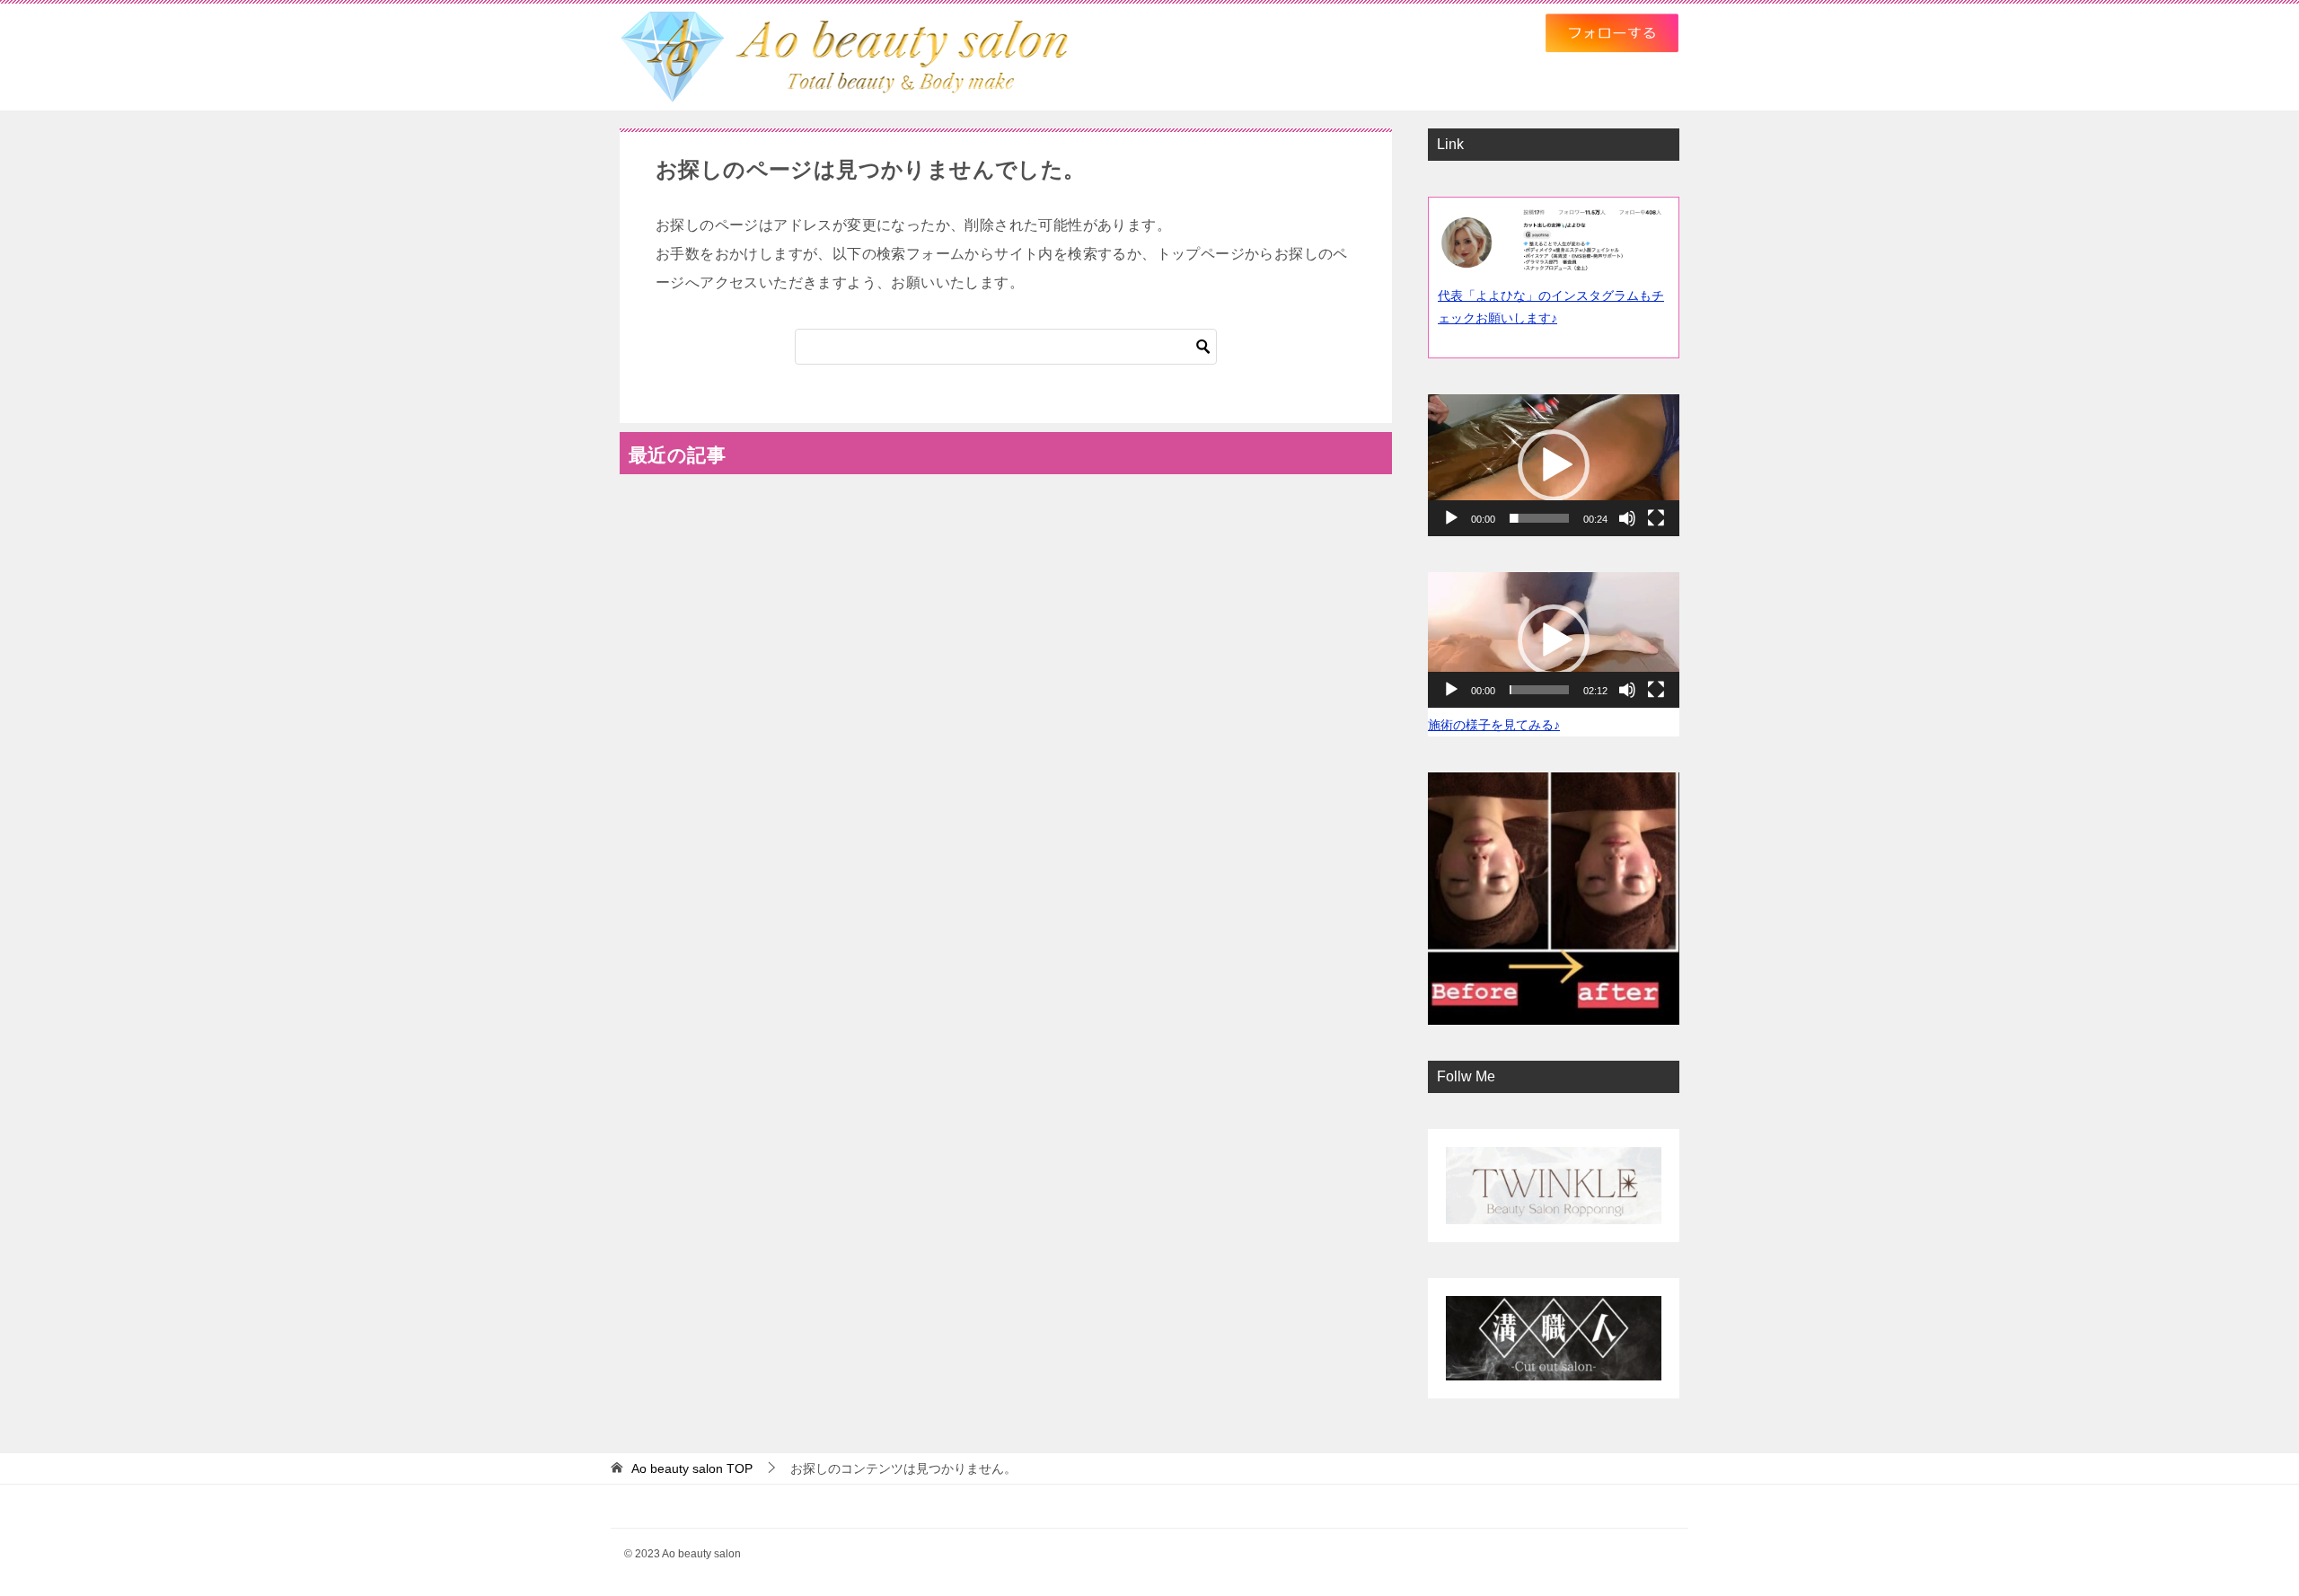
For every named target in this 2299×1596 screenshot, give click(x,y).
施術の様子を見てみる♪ (1494, 725)
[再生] (1451, 518)
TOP (692, 1468)
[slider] (1539, 518)
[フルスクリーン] (1656, 518)
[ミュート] (1627, 518)
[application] (1554, 465)
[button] (1554, 465)
